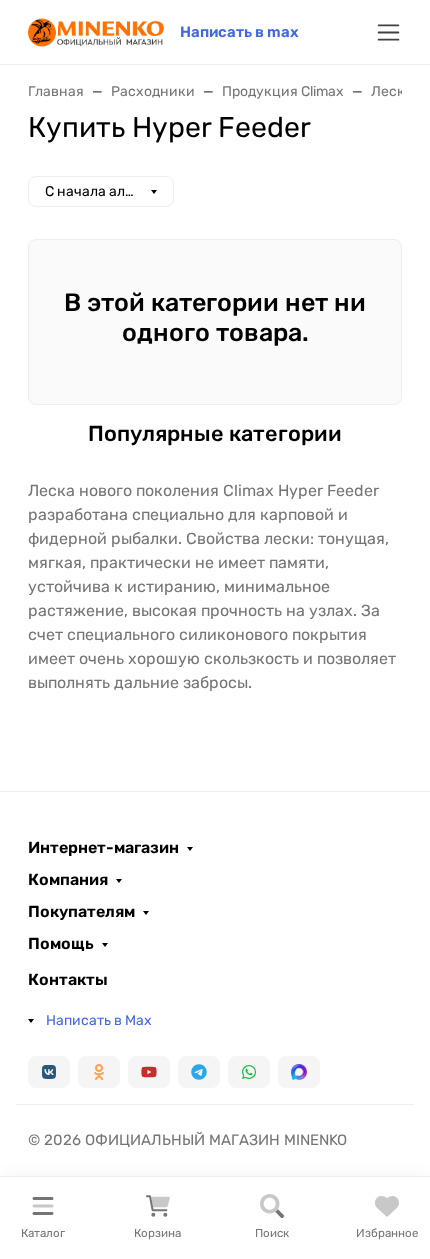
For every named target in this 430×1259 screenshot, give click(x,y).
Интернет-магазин (103, 848)
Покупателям (81, 912)
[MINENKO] (96, 30)
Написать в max (239, 32)
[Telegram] (199, 1072)
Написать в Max (99, 1020)
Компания (68, 880)
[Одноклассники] (99, 1072)
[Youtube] (149, 1072)
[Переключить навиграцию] (388, 32)
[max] (299, 1072)
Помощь (61, 944)
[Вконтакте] (49, 1072)
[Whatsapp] (249, 1072)
